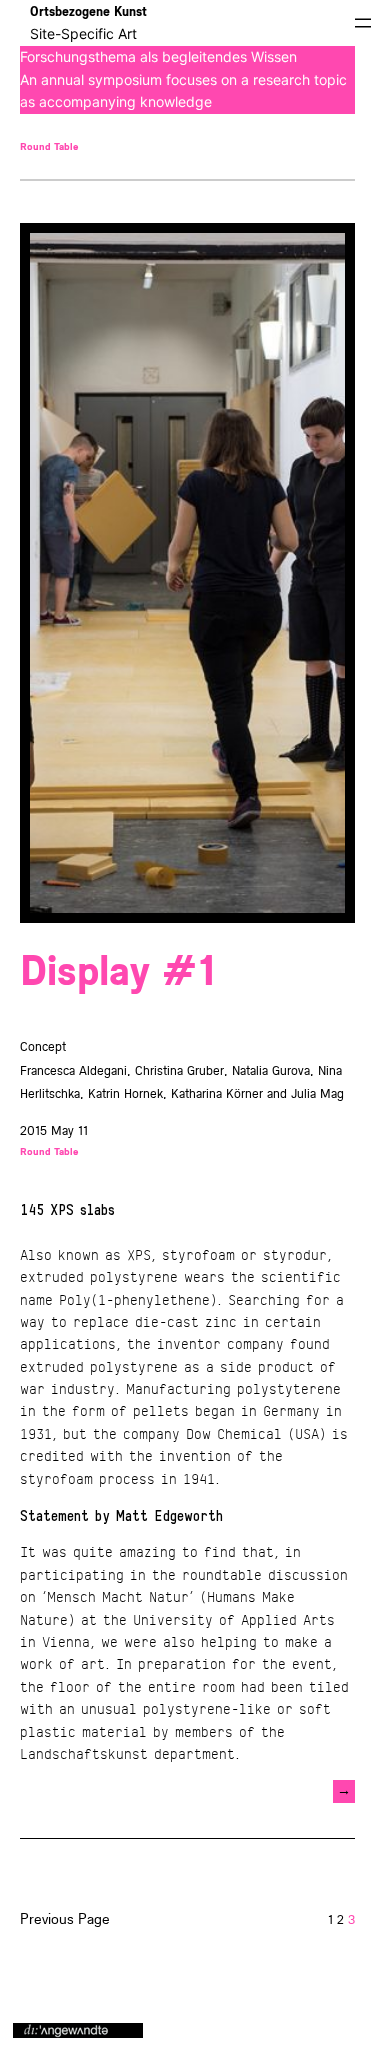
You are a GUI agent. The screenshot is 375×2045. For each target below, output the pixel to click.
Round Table (49, 146)
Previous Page (65, 1919)
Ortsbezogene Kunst (88, 11)
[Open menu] (363, 23)
